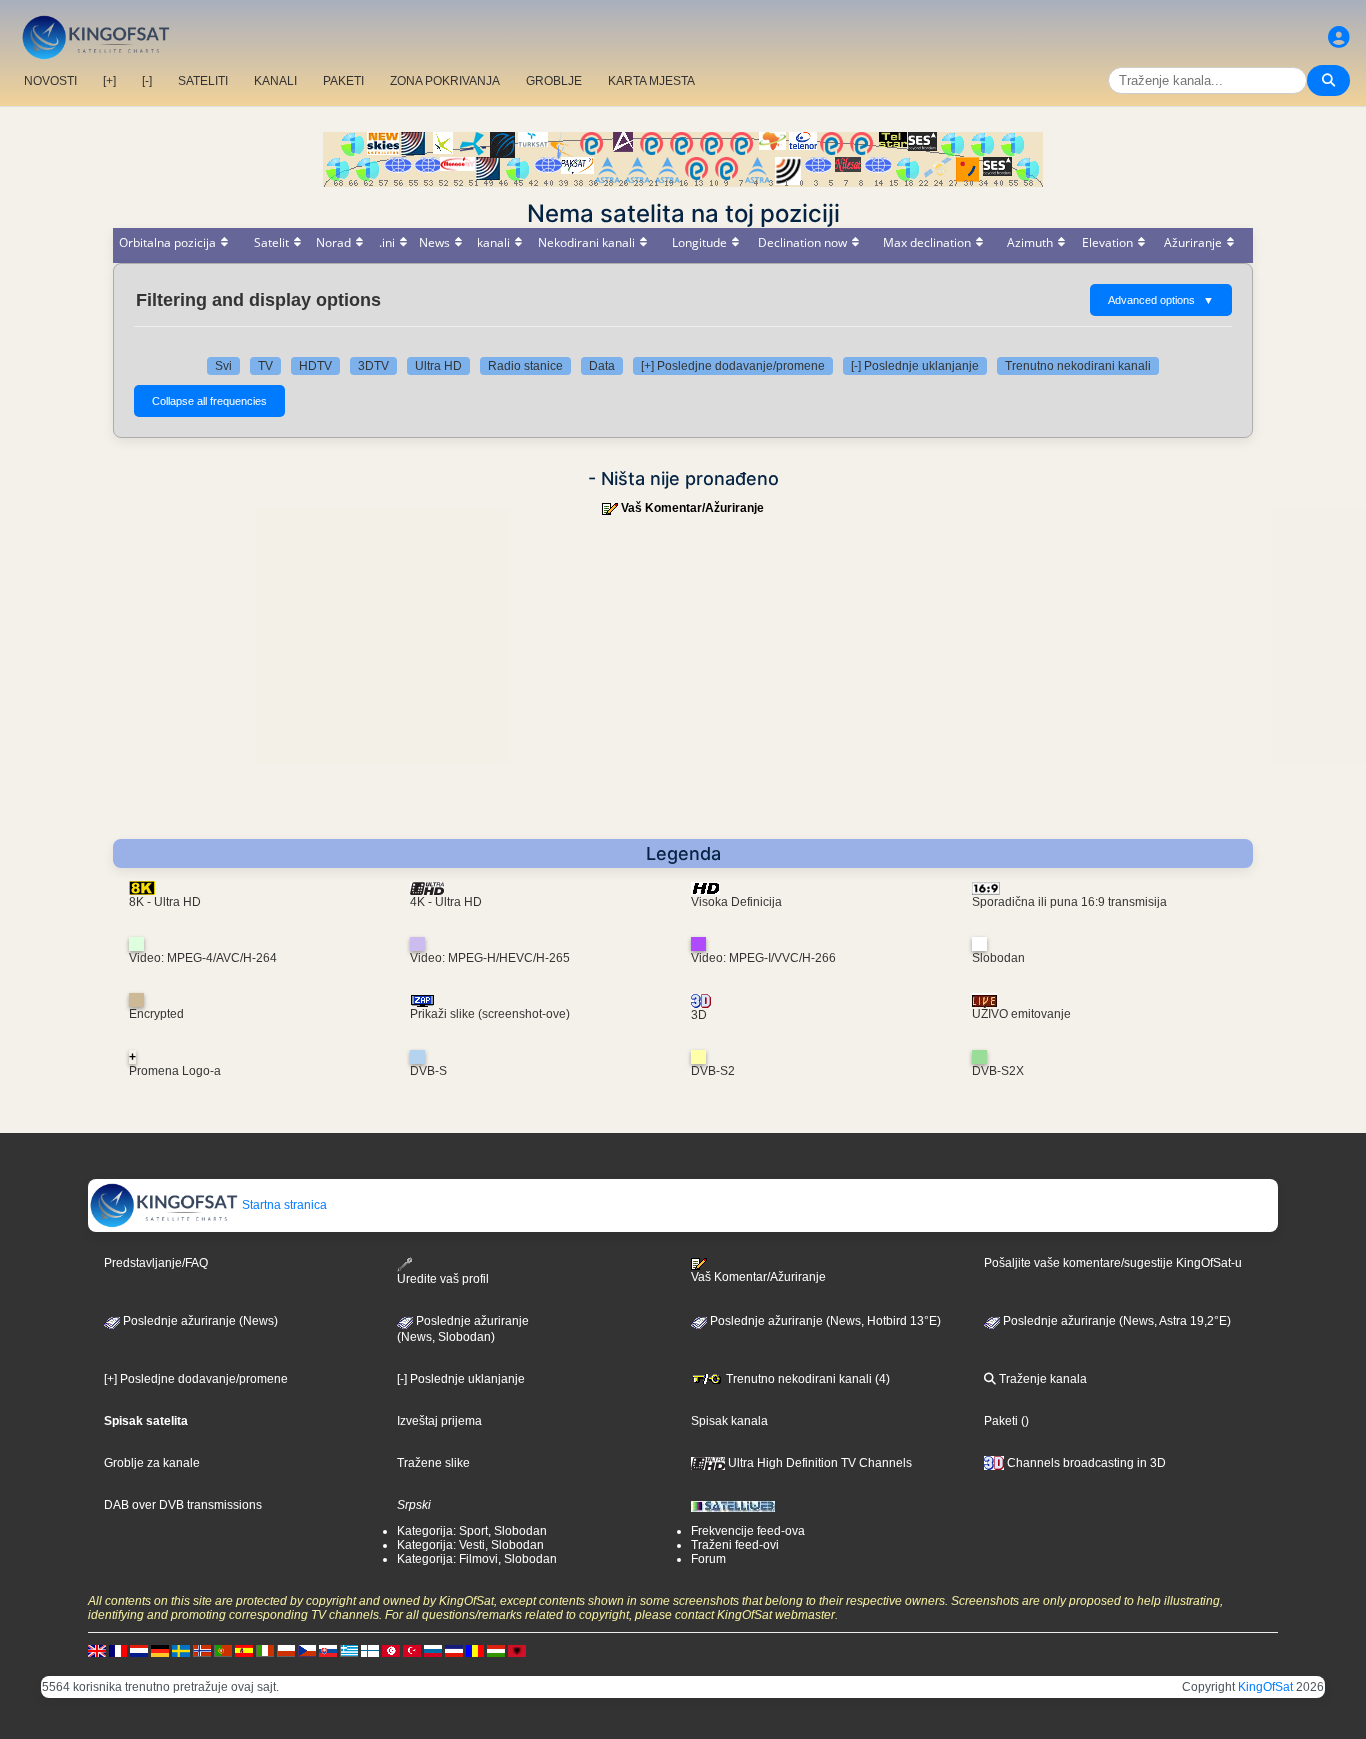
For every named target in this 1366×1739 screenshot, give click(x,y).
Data (602, 366)
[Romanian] (475, 1650)
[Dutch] (139, 1650)
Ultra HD (438, 366)
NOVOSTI (50, 81)
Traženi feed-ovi (735, 1545)
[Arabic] (391, 1650)
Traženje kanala (1041, 1379)
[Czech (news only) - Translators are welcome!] (307, 1650)
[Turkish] (412, 1650)
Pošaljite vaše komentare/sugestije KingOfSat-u (1113, 1263)
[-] (147, 81)
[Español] (244, 1650)
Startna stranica (283, 1205)
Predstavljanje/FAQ (156, 1263)
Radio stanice (525, 366)
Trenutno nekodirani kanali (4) (806, 1379)
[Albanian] (517, 1650)
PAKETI (343, 81)
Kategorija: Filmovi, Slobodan (477, 1559)
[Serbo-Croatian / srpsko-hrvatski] (454, 1650)
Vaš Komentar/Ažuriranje (692, 508)
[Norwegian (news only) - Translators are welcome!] (202, 1650)
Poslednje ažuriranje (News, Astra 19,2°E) (1115, 1321)
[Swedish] (181, 1650)
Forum (708, 1559)
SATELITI (203, 81)
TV (265, 366)
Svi (223, 366)
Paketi (1001, 1421)
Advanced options (1161, 300)
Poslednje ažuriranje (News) (199, 1321)
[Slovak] (328, 1650)
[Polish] (286, 1650)
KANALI (275, 81)
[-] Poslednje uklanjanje (915, 366)
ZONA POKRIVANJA (445, 81)
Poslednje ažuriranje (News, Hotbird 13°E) (824, 1321)
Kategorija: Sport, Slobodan (472, 1531)
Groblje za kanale (152, 1463)
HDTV (315, 366)
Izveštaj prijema (439, 1421)
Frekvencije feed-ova (748, 1531)
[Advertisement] (683, 689)
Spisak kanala (729, 1421)
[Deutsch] (160, 1650)
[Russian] (433, 1650)
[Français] (118, 1650)
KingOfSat (1265, 1687)
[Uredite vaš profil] (1339, 37)
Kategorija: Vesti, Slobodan (470, 1545)
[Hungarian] (496, 1650)
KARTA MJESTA (651, 81)
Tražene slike (433, 1463)
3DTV (373, 366)
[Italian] (265, 1650)
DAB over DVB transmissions (183, 1505)
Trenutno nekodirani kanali (1078, 366)
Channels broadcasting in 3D (1085, 1463)
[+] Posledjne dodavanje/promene (733, 366)
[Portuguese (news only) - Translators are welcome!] (223, 1650)
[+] (109, 81)
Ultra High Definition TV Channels (818, 1463)
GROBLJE (554, 81)
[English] (97, 1650)
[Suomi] (370, 1650)
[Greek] (349, 1650)
